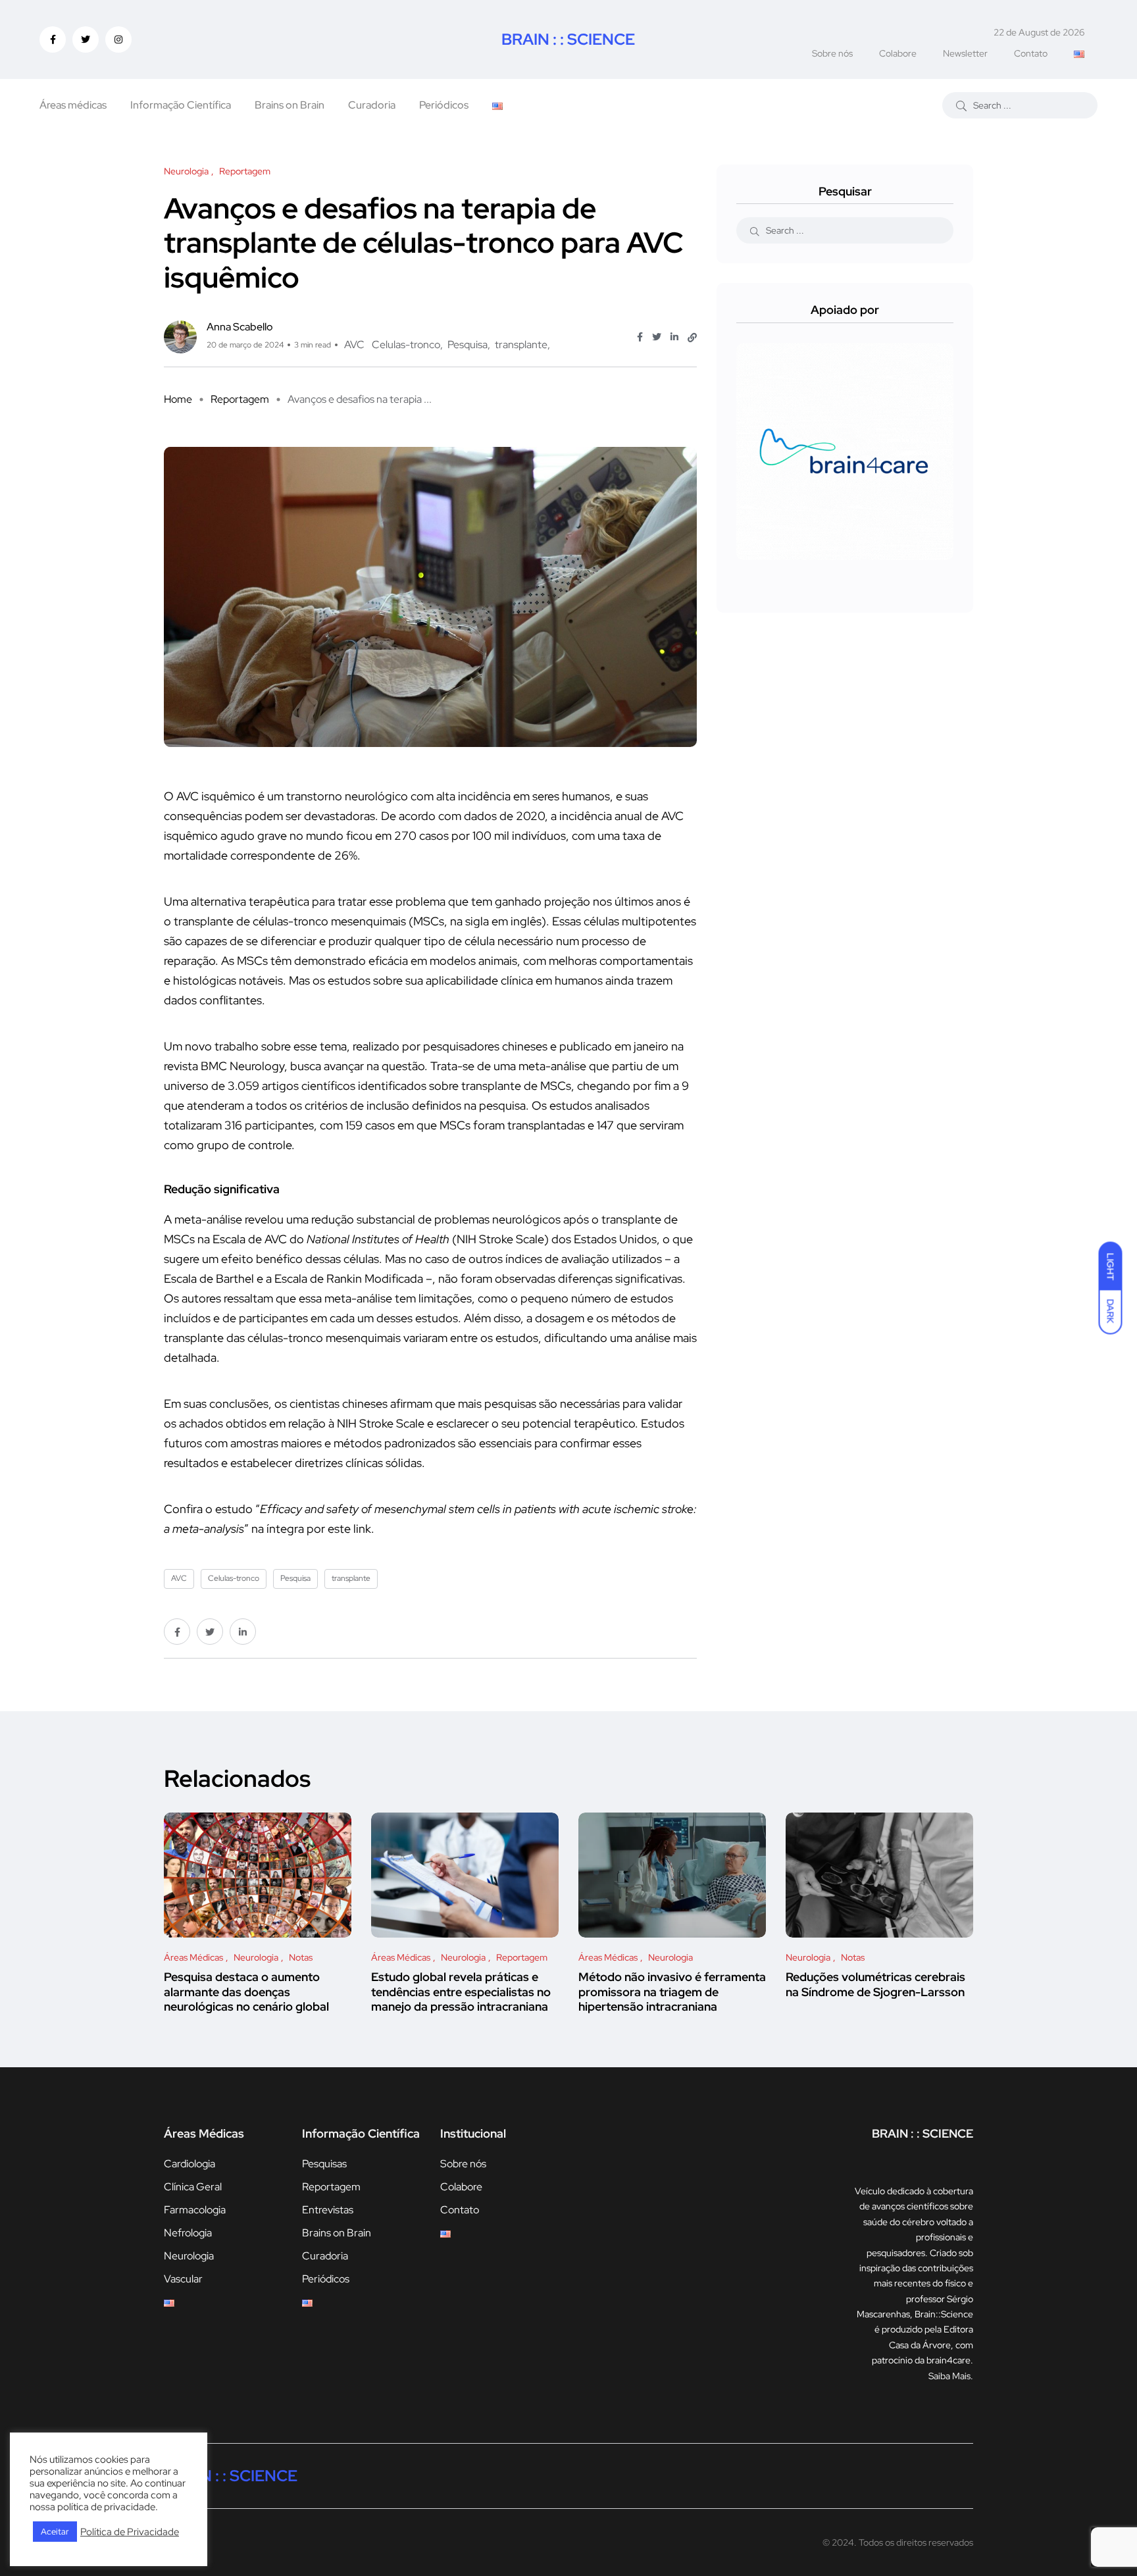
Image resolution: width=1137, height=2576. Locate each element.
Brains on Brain (290, 105)
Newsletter (965, 53)
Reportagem (240, 399)
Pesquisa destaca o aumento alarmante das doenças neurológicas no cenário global (246, 1992)
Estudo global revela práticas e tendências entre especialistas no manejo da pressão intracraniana (461, 1992)
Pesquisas (324, 2164)
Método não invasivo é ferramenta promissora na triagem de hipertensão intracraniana (672, 1992)
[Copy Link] (692, 338)
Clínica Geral (193, 2187)
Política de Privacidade (130, 2532)
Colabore (898, 53)
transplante (521, 345)
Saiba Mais (949, 2376)
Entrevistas (328, 2210)
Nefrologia (188, 2233)
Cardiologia (189, 2164)
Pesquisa (467, 345)
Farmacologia (195, 2210)
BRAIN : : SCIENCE (568, 39)
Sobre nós (832, 53)
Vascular (183, 2279)
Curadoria (372, 105)
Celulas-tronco (406, 345)
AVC (354, 345)
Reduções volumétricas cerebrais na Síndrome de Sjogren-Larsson (875, 1985)
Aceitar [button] (55, 2532)
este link (349, 1529)
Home (178, 399)
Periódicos (444, 105)
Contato (1031, 53)
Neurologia (189, 2256)
